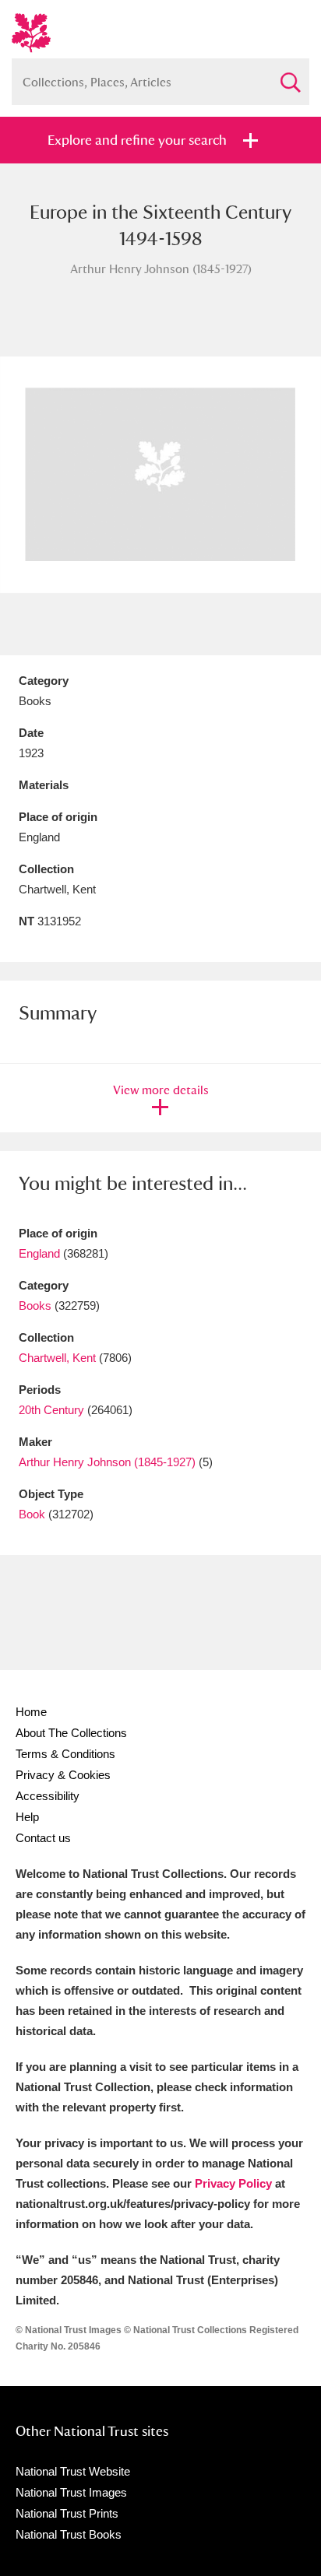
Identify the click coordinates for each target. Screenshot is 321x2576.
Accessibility (48, 1796)
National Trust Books (69, 2534)
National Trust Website (73, 2471)
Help (27, 1817)
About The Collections (71, 1733)
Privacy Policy (233, 2183)
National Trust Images (71, 2492)
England (39, 1253)
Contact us (43, 1838)
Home (31, 1712)
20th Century (51, 1410)
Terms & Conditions (65, 1754)
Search (290, 76)
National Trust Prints (67, 2513)
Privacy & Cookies (63, 1775)
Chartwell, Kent (57, 1358)
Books (35, 1306)
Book (32, 1514)
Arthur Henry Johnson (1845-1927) (107, 1462)
